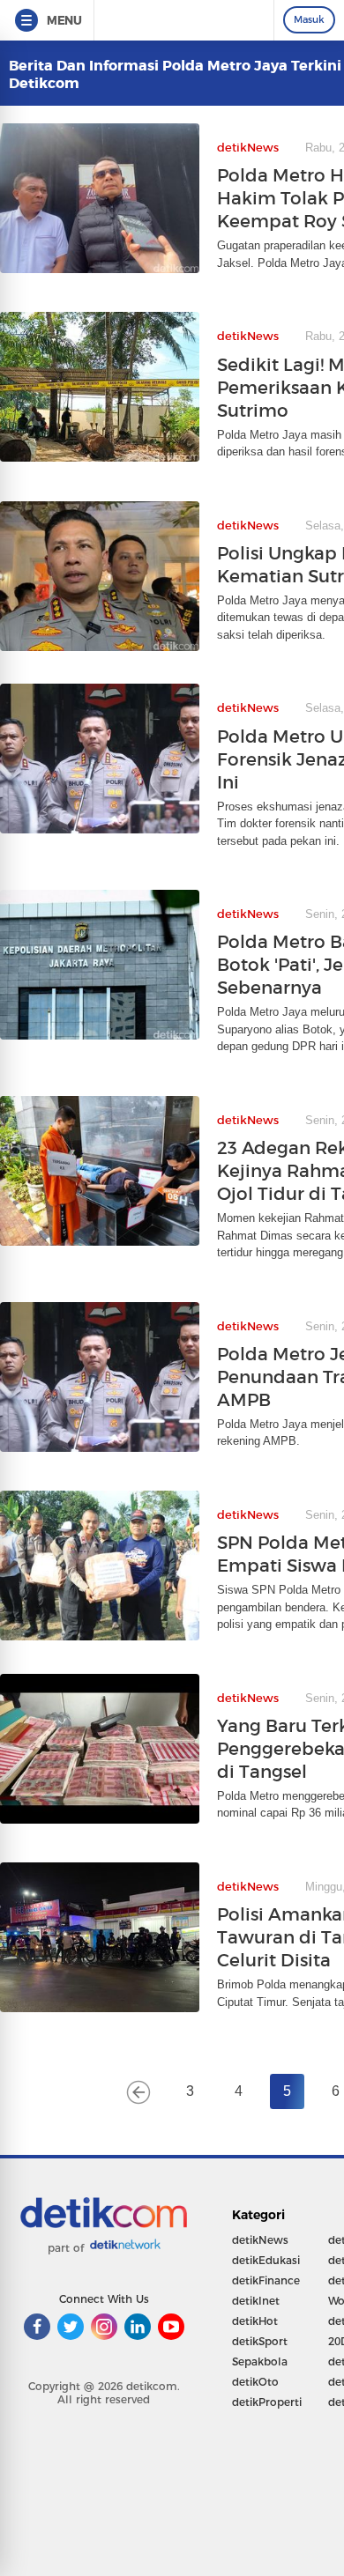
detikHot (255, 2321)
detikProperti (267, 2402)
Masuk (309, 19)
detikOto (255, 2382)
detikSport (260, 2341)
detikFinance (266, 2280)
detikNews (260, 2240)
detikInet (256, 2301)
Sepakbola (260, 2361)
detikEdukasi (266, 2260)
